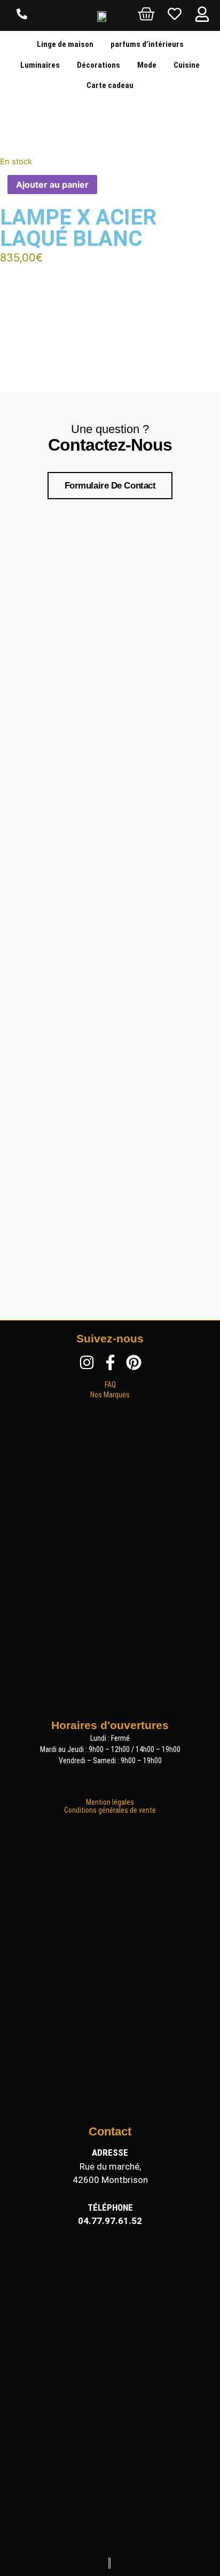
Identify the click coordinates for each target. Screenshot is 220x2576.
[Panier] (146, 14)
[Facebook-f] (110, 1362)
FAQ (110, 1385)
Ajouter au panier (52, 185)
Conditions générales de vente (110, 1810)
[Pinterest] (134, 1362)
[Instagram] (87, 1362)
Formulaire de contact (110, 486)
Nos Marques (110, 1395)
